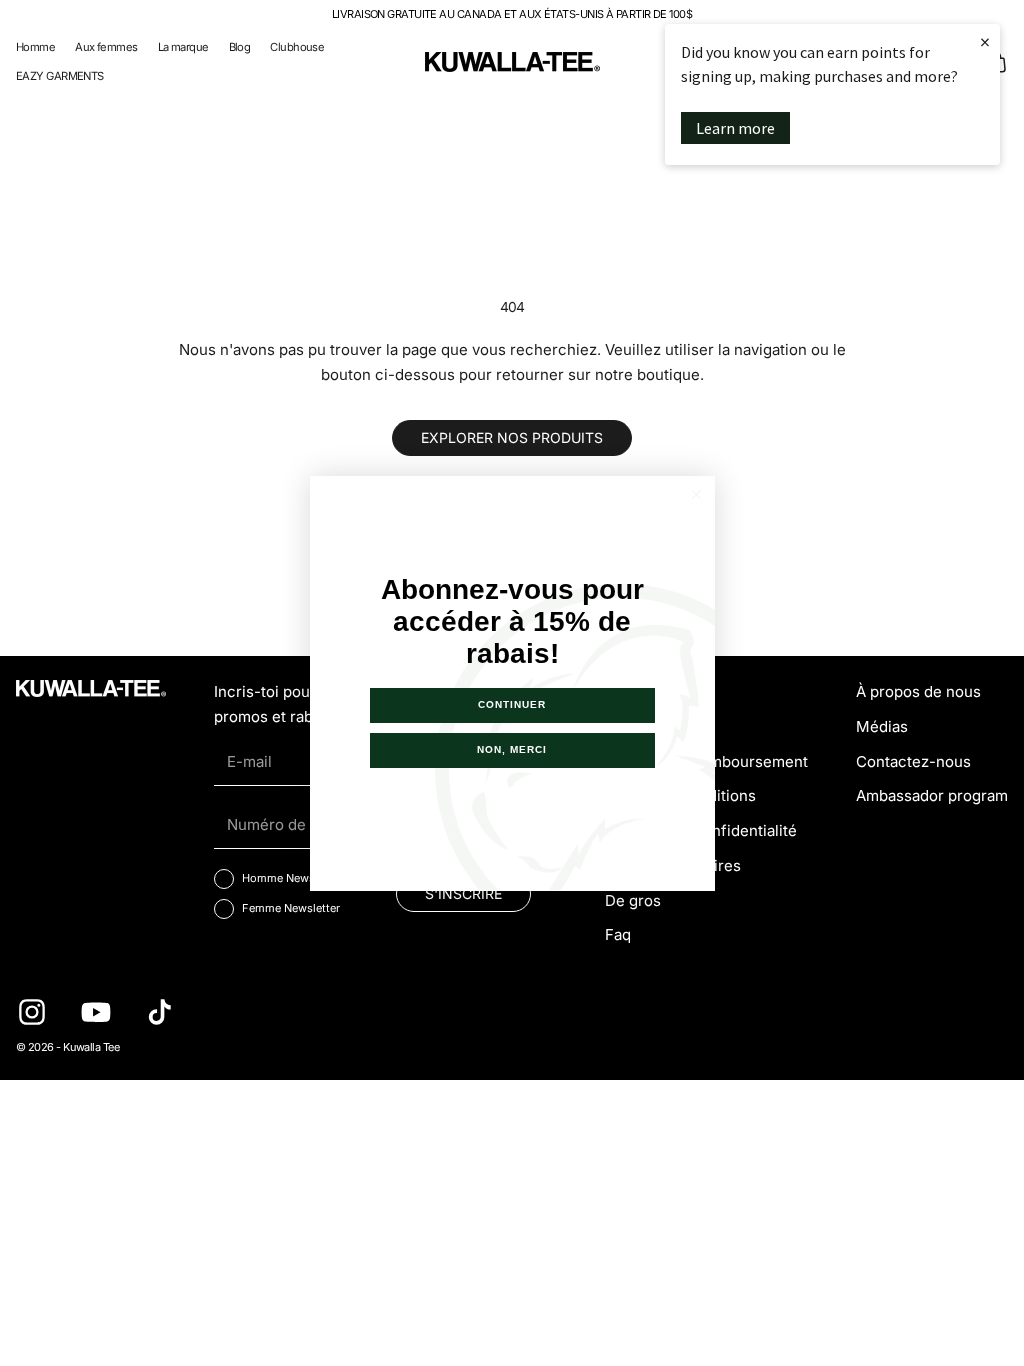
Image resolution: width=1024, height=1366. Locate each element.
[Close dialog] (696, 494)
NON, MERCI (512, 749)
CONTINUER (512, 704)
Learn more (735, 128)
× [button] (985, 41)
